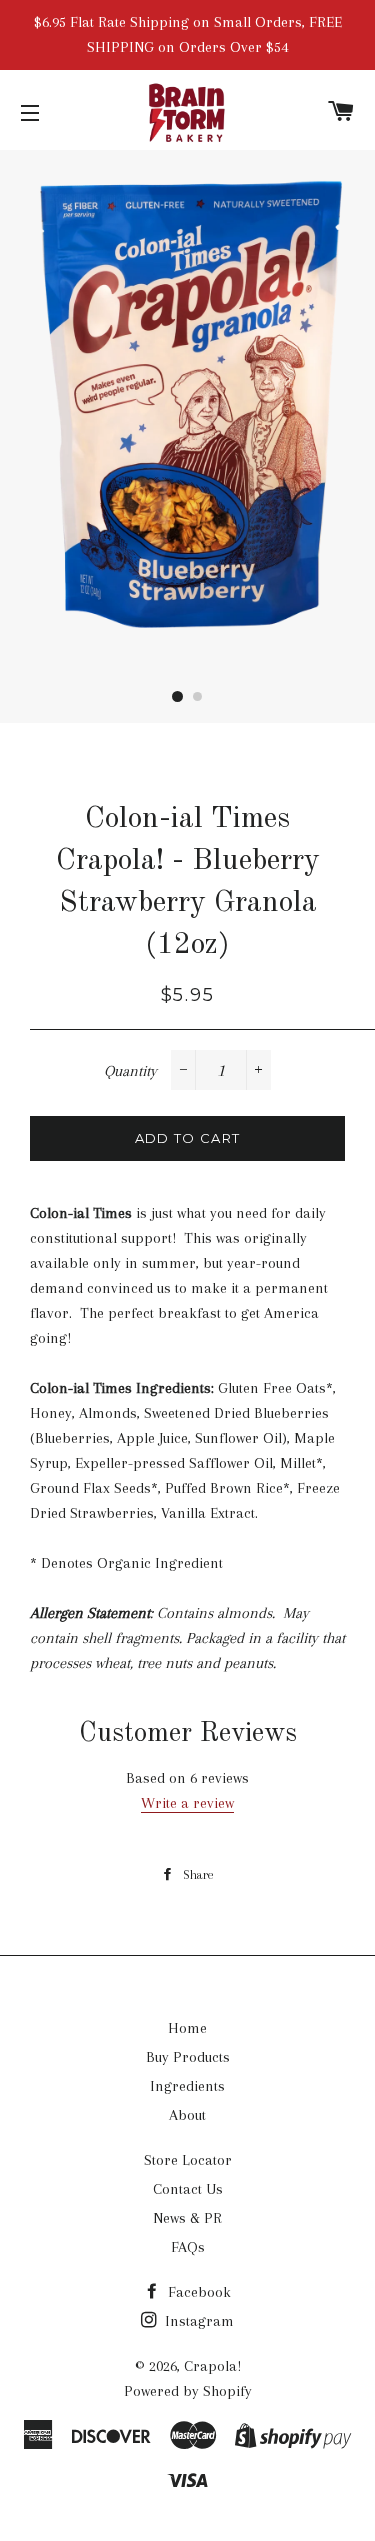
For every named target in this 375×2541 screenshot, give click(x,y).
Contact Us (188, 2189)
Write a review (187, 1803)
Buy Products (188, 2057)
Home (187, 2028)
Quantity (130, 1071)
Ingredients (187, 2086)
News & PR (187, 2218)
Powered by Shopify (188, 2391)
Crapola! (212, 2366)
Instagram (197, 2321)
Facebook (197, 2292)
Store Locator (188, 2160)
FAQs (188, 2247)
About (187, 2115)
